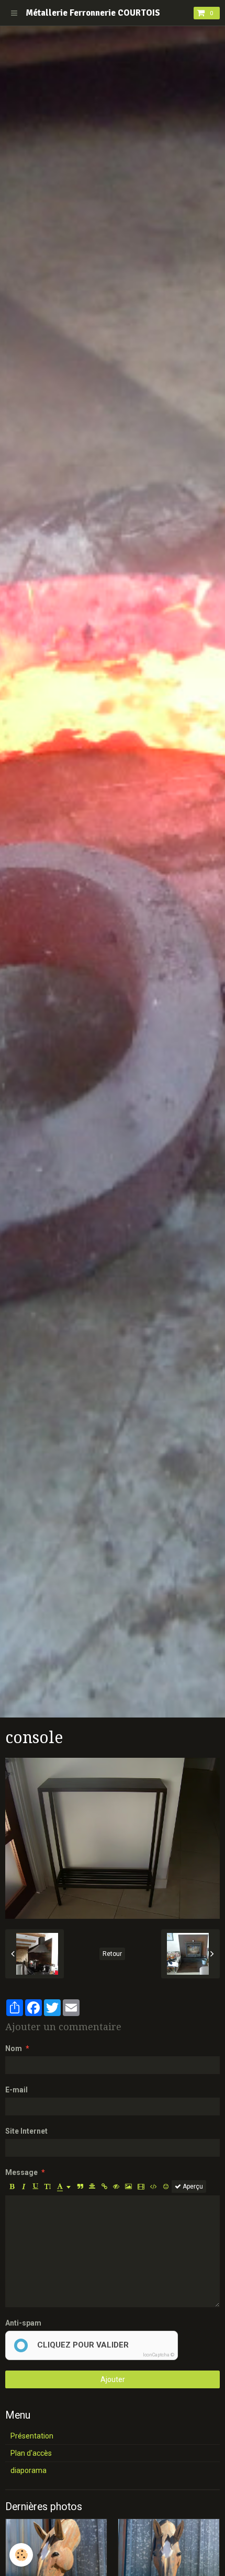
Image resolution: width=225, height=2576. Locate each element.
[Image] (128, 2186)
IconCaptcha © (159, 2355)
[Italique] (24, 2186)
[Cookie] (21, 2555)
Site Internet (26, 2131)
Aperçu (192, 2186)
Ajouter (113, 2379)
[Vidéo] (141, 2186)
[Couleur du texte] (64, 2186)
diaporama (29, 2470)
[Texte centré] (92, 2186)
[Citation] (80, 2186)
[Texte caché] (116, 2186)
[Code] (154, 2186)
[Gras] (12, 2186)
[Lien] (104, 2186)
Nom (14, 2048)
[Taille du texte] (48, 2186)
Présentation (32, 2436)
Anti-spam (23, 2323)
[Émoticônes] (166, 2186)
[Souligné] (36, 2186)
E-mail (16, 2090)
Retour (112, 1954)
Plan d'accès (31, 2453)
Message (21, 2172)
